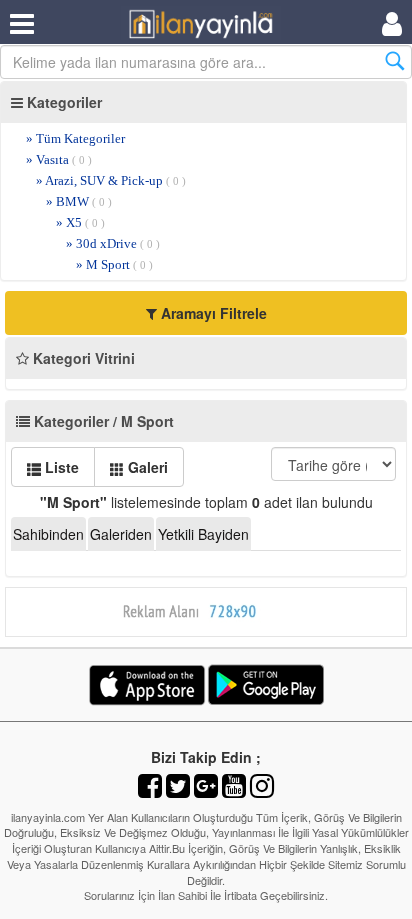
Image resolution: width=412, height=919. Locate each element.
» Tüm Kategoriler (75, 138)
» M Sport (114, 264)
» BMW (79, 201)
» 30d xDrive (113, 243)
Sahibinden (48, 534)
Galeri (146, 467)
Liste (60, 467)
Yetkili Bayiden (203, 534)
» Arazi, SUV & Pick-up (111, 180)
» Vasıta (59, 159)
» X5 (80, 222)
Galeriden (121, 534)
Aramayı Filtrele (212, 313)
